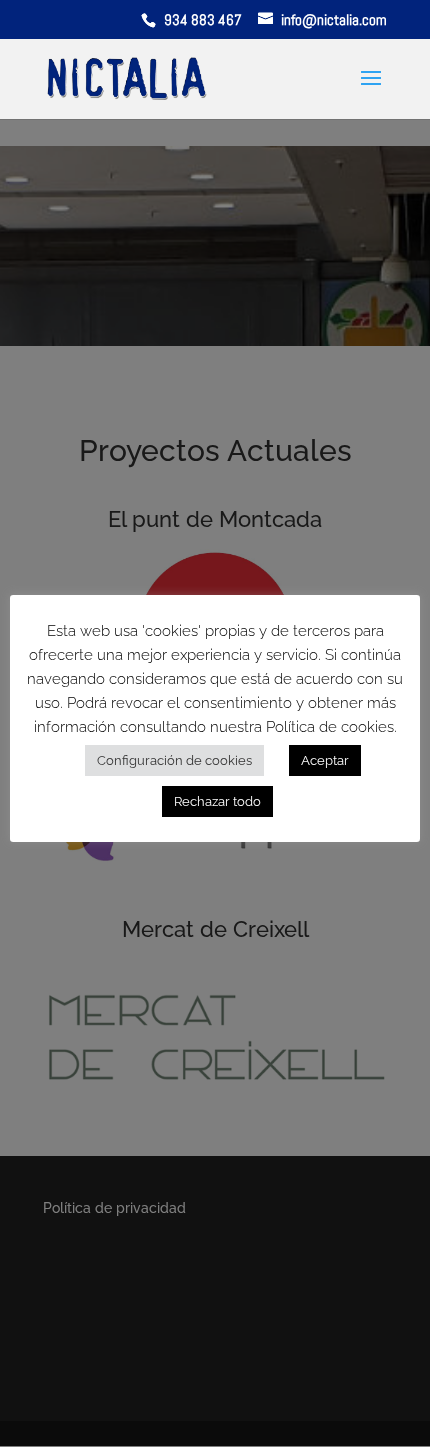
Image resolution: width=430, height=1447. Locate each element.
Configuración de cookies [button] (174, 760)
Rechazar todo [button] (217, 801)
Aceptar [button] (325, 760)
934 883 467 (204, 19)
